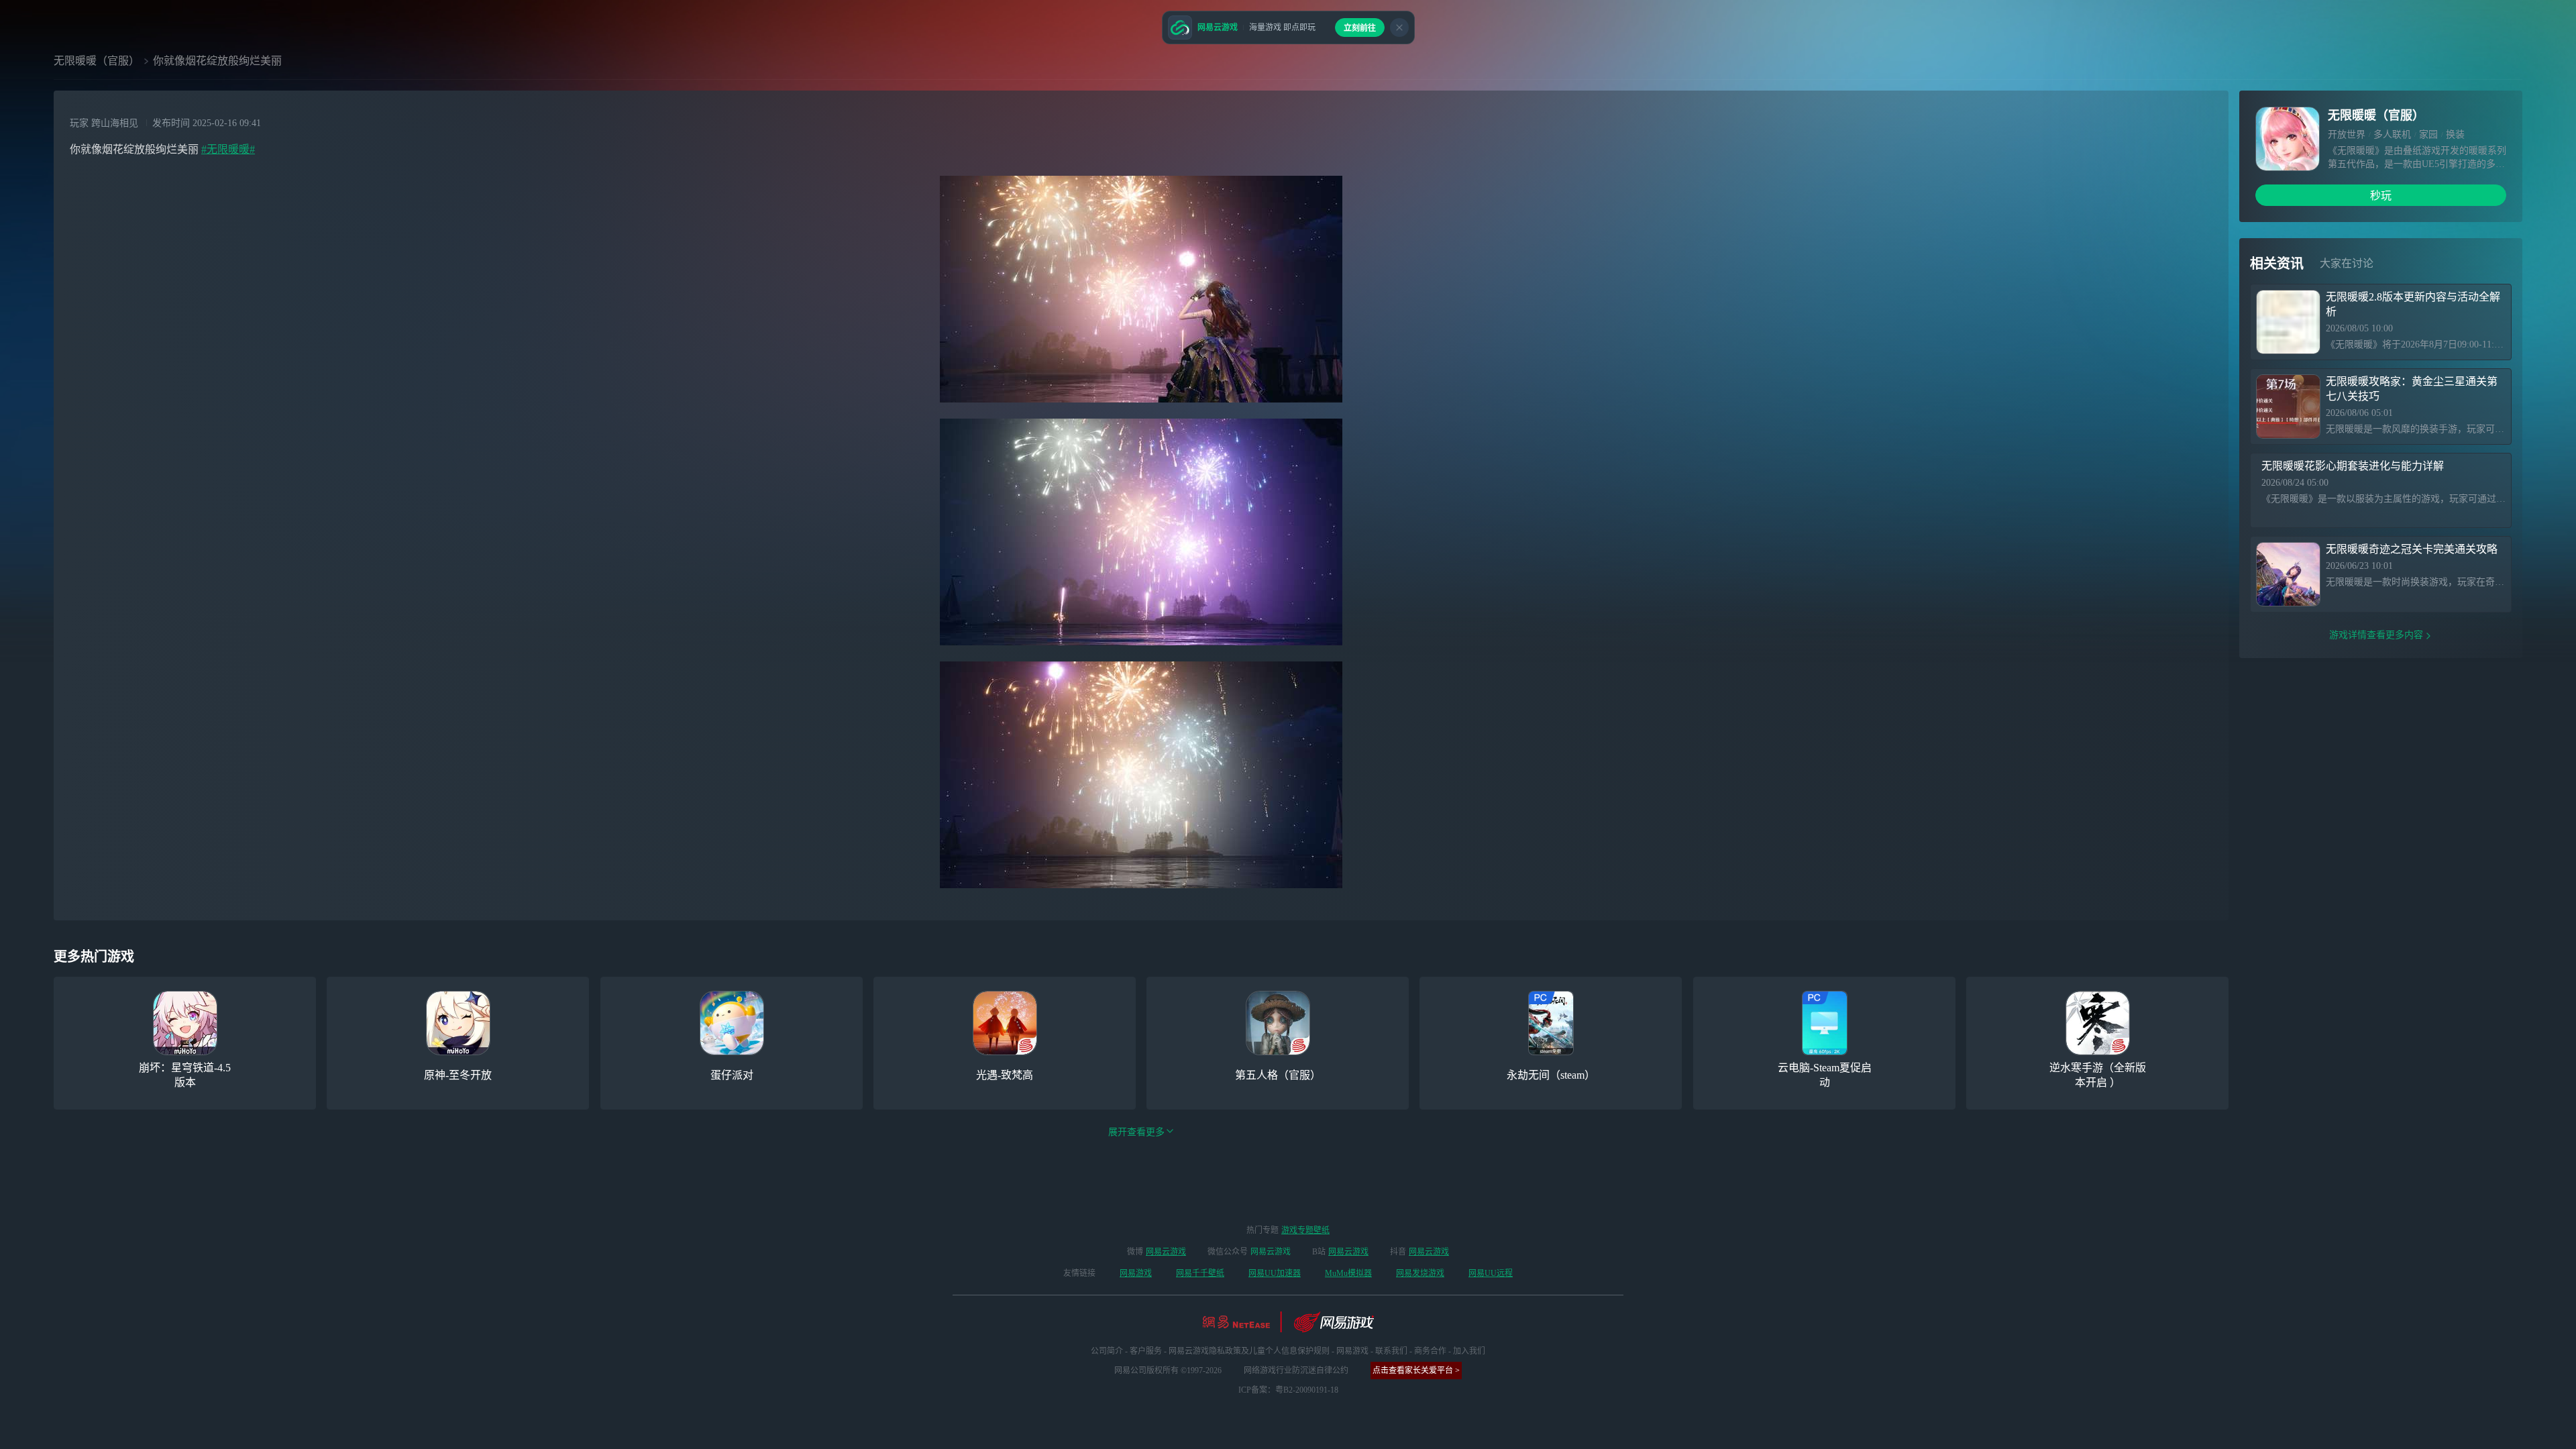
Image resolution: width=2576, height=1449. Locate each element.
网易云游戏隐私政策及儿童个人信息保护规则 (1249, 1351)
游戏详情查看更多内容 (2376, 635)
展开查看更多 (1136, 1132)
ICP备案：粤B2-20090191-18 (1288, 1390)
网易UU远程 (1491, 1273)
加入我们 (1469, 1351)
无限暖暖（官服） (97, 61)
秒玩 (2381, 196)
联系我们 (1391, 1351)
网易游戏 (1136, 1273)
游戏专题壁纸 (1305, 1230)
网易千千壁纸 (1200, 1273)
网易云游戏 (1166, 1252)
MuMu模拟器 (1348, 1273)
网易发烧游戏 (1420, 1273)
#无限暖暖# (228, 149)
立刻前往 (1360, 28)
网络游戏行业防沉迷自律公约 (1296, 1371)
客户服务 (1146, 1351)
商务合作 (1430, 1351)
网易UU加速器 (1275, 1273)
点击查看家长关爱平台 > (1416, 1371)
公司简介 (1107, 1351)
